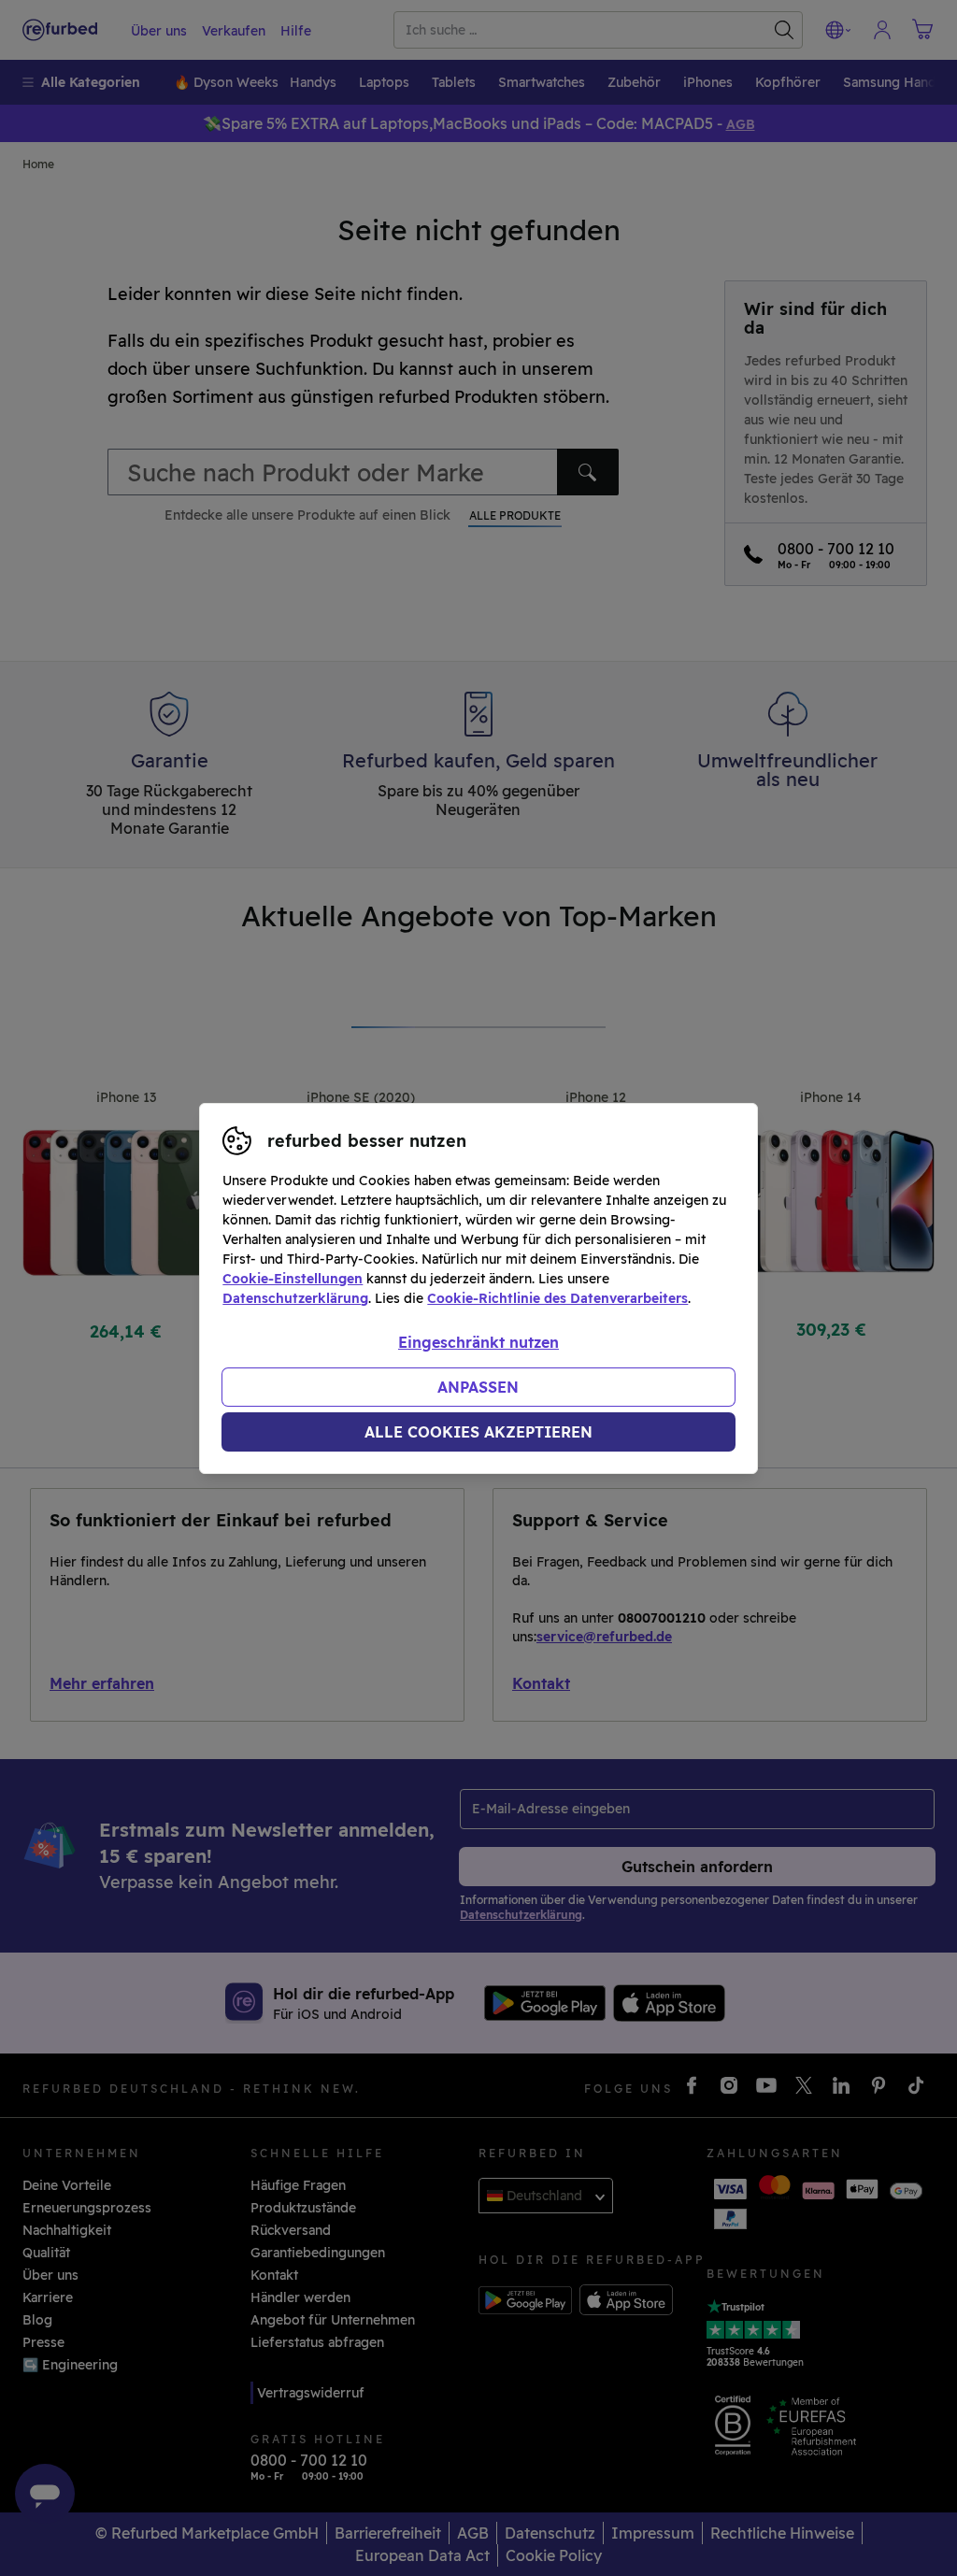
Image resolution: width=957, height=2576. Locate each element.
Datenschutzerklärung (295, 1298)
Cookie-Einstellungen (293, 1279)
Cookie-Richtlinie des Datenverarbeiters (557, 1298)
